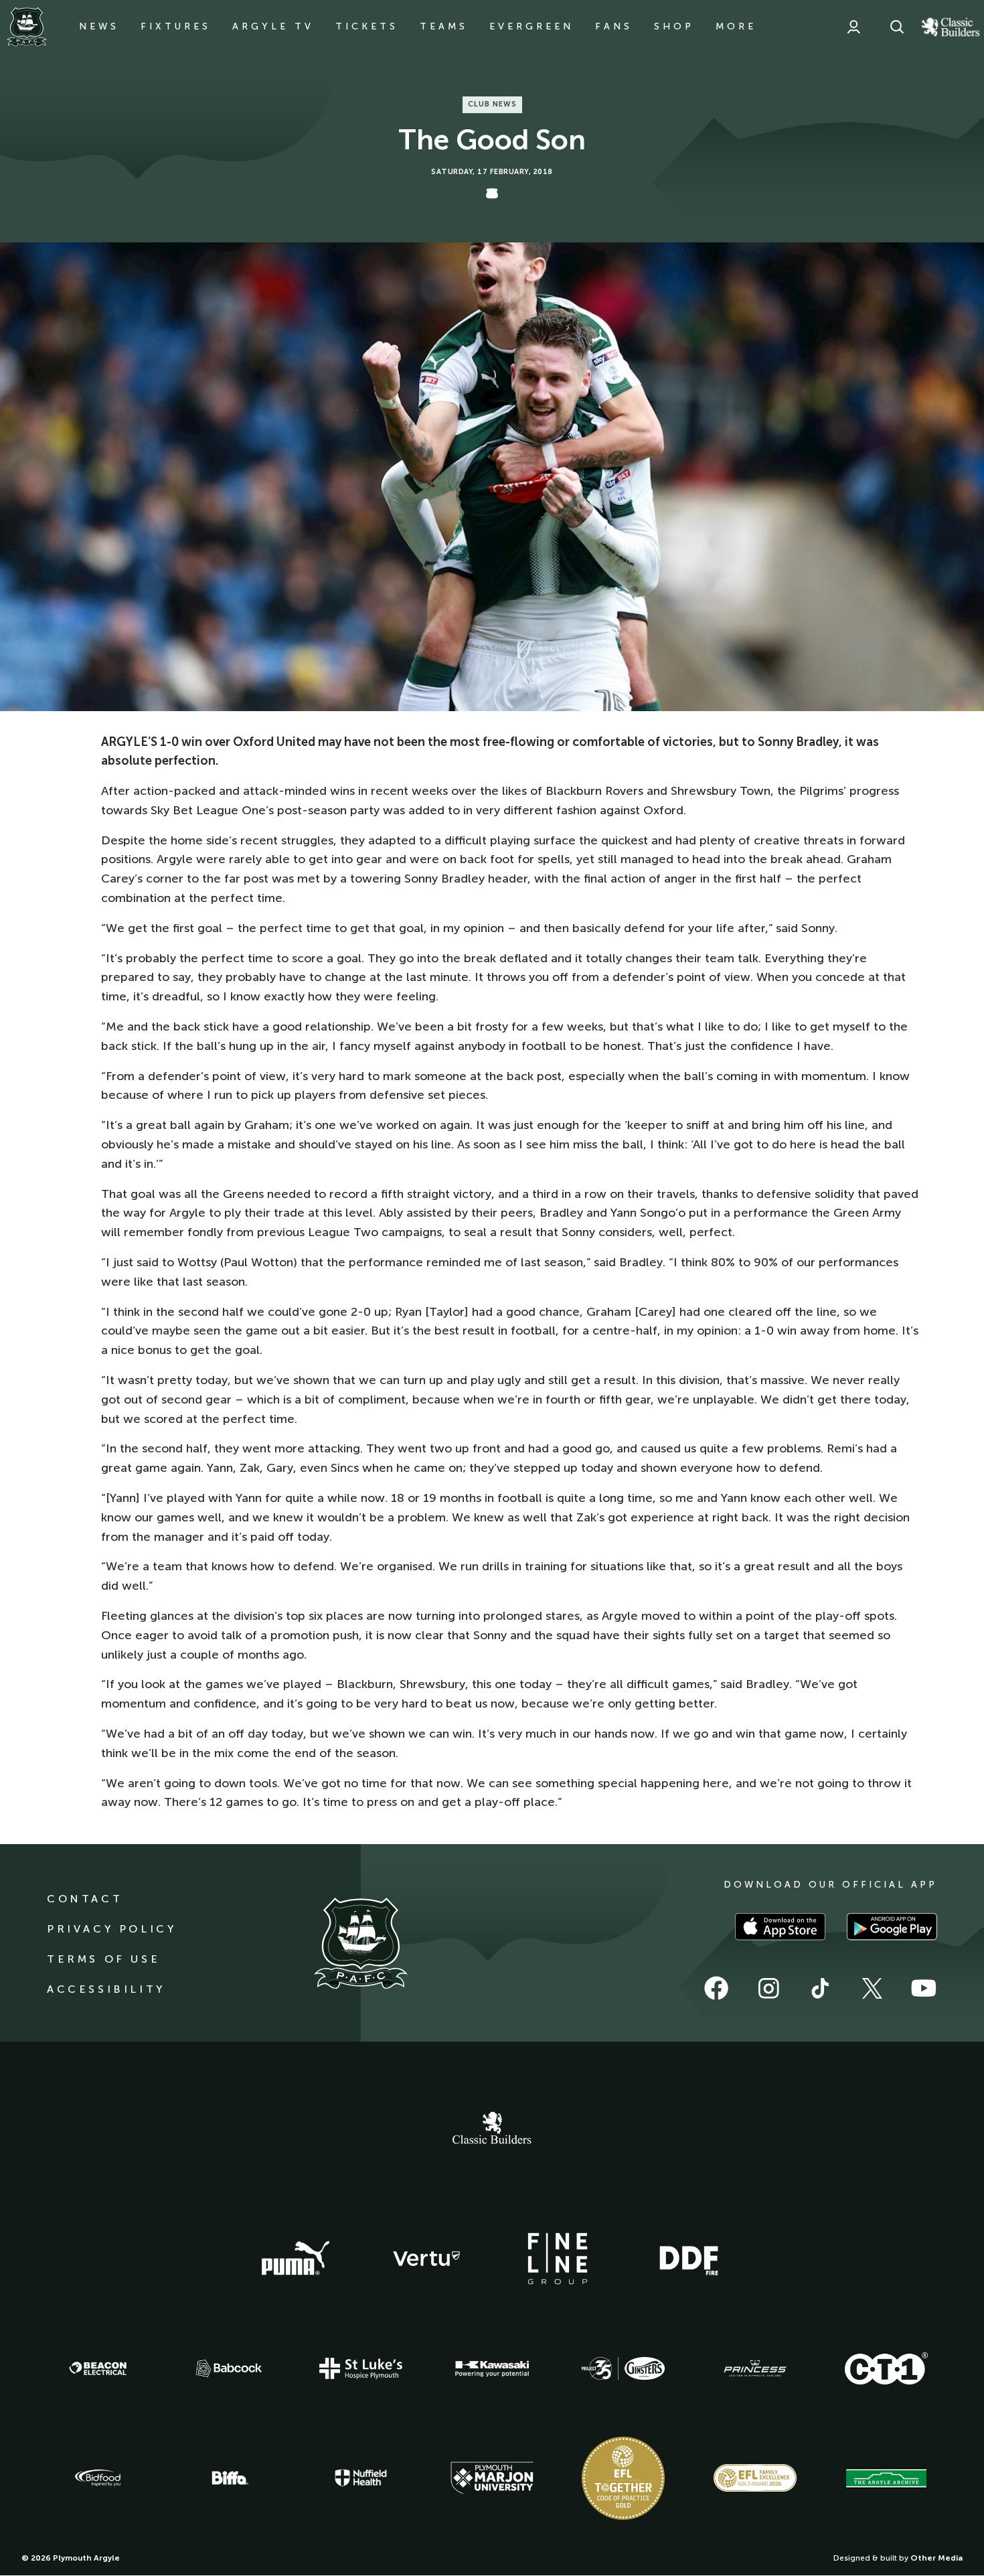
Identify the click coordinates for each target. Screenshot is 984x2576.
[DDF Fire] (689, 2259)
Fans (614, 26)
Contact (85, 1899)
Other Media (936, 2558)
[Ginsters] (623, 2368)
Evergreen (531, 26)
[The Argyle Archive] (886, 2478)
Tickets (367, 26)
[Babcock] (229, 2368)
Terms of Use (103, 1959)
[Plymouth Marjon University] (492, 2478)
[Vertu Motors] (426, 2259)
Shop (674, 26)
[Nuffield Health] (361, 2478)
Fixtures (176, 26)
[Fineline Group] (558, 2259)
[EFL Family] (755, 2478)
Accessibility (106, 1989)
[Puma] (295, 2259)
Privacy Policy (111, 1929)
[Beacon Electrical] (98, 2368)
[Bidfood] (98, 2478)
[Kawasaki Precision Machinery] (492, 2368)
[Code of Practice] (623, 2478)
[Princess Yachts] (755, 2368)
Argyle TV (273, 26)
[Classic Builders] (492, 2129)
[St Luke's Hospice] (361, 2368)
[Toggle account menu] (853, 27)
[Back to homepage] (27, 27)
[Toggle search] (897, 27)
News (99, 26)
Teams (444, 26)
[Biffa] (229, 2478)
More (736, 26)
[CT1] (886, 2368)
